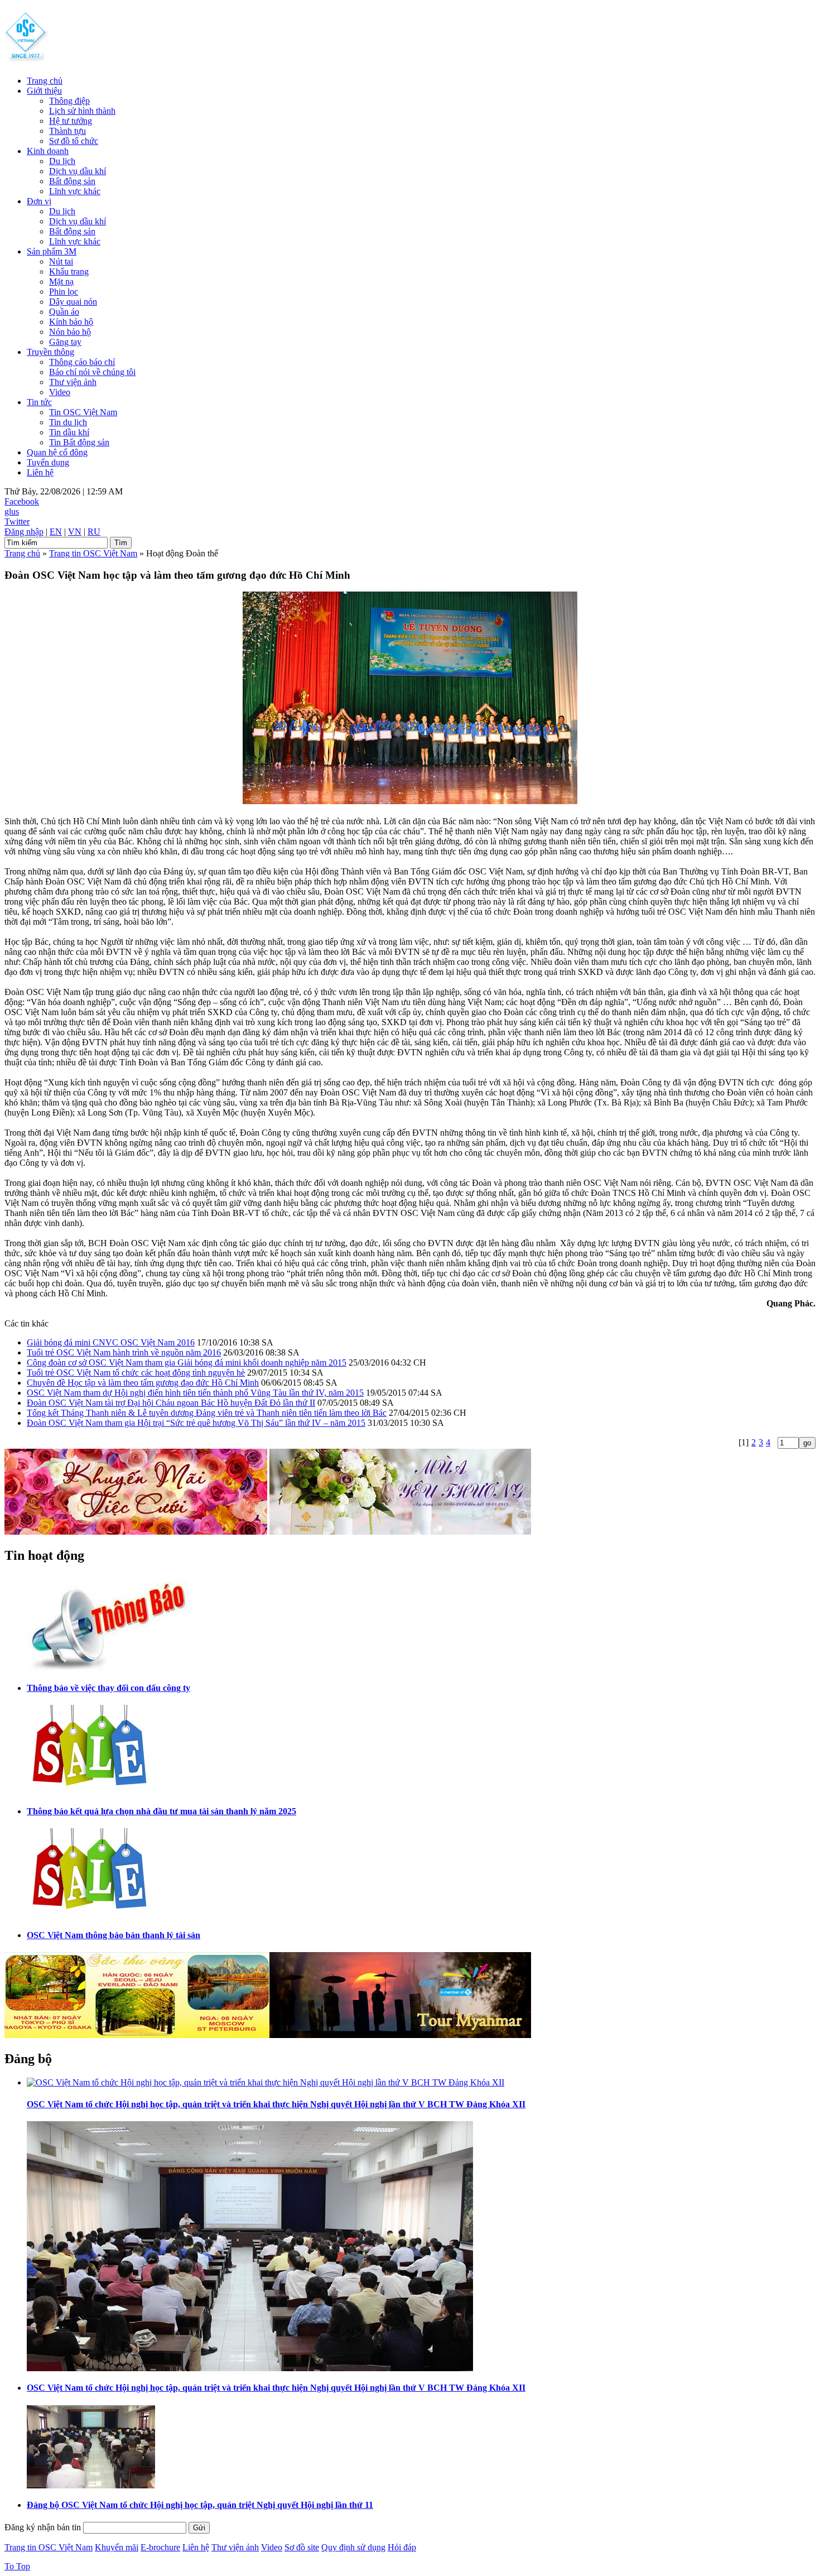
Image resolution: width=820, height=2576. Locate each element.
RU (94, 532)
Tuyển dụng (48, 462)
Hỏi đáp (402, 2547)
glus (12, 511)
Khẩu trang (69, 271)
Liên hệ (40, 472)
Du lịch (62, 161)
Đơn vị (39, 201)
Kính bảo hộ (71, 322)
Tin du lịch (68, 422)
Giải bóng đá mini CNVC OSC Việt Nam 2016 (111, 1342)
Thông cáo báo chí (82, 362)
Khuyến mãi (117, 2547)
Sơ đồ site (302, 2547)
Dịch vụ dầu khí (78, 171)
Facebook (22, 501)
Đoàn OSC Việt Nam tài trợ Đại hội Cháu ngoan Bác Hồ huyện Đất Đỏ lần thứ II (171, 1403)
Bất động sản (72, 181)
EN (56, 532)
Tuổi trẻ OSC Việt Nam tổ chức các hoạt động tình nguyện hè (136, 1373)
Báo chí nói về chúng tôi (92, 372)
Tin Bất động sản (79, 442)
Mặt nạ (61, 282)
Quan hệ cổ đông (57, 452)
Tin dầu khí (69, 432)
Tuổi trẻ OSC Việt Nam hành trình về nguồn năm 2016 (124, 1352)
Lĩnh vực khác (75, 191)
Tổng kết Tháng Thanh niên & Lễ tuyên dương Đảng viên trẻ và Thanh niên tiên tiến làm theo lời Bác (207, 1413)
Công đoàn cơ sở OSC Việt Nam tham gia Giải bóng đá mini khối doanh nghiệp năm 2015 (187, 1363)
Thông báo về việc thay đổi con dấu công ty (108, 1688)
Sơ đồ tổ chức (74, 141)
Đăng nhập (24, 532)
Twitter (17, 522)
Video (60, 392)
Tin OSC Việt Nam (83, 412)
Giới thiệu (44, 91)
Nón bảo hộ (70, 332)
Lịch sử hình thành (82, 111)
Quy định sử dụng (353, 2547)
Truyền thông (50, 352)
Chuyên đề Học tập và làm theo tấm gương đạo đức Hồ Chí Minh (143, 1383)
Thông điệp (69, 101)
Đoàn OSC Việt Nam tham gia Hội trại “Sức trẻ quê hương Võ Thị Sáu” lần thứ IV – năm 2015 (196, 1423)
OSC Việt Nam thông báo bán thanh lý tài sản (114, 1935)
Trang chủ (45, 81)
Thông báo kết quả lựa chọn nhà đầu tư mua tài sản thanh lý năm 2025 (161, 1811)
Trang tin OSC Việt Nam (93, 553)
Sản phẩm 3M (52, 251)
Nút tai (61, 261)
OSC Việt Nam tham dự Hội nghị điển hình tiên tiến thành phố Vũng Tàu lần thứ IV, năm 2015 (195, 1393)
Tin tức (39, 402)
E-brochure (160, 2547)
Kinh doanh (48, 151)
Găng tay (65, 342)
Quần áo (64, 312)
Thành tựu (67, 131)
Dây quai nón (73, 302)
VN (75, 532)
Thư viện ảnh (73, 382)
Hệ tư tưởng (71, 121)
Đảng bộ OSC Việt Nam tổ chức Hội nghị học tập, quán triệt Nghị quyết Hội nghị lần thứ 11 (200, 2505)
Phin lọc (64, 292)
